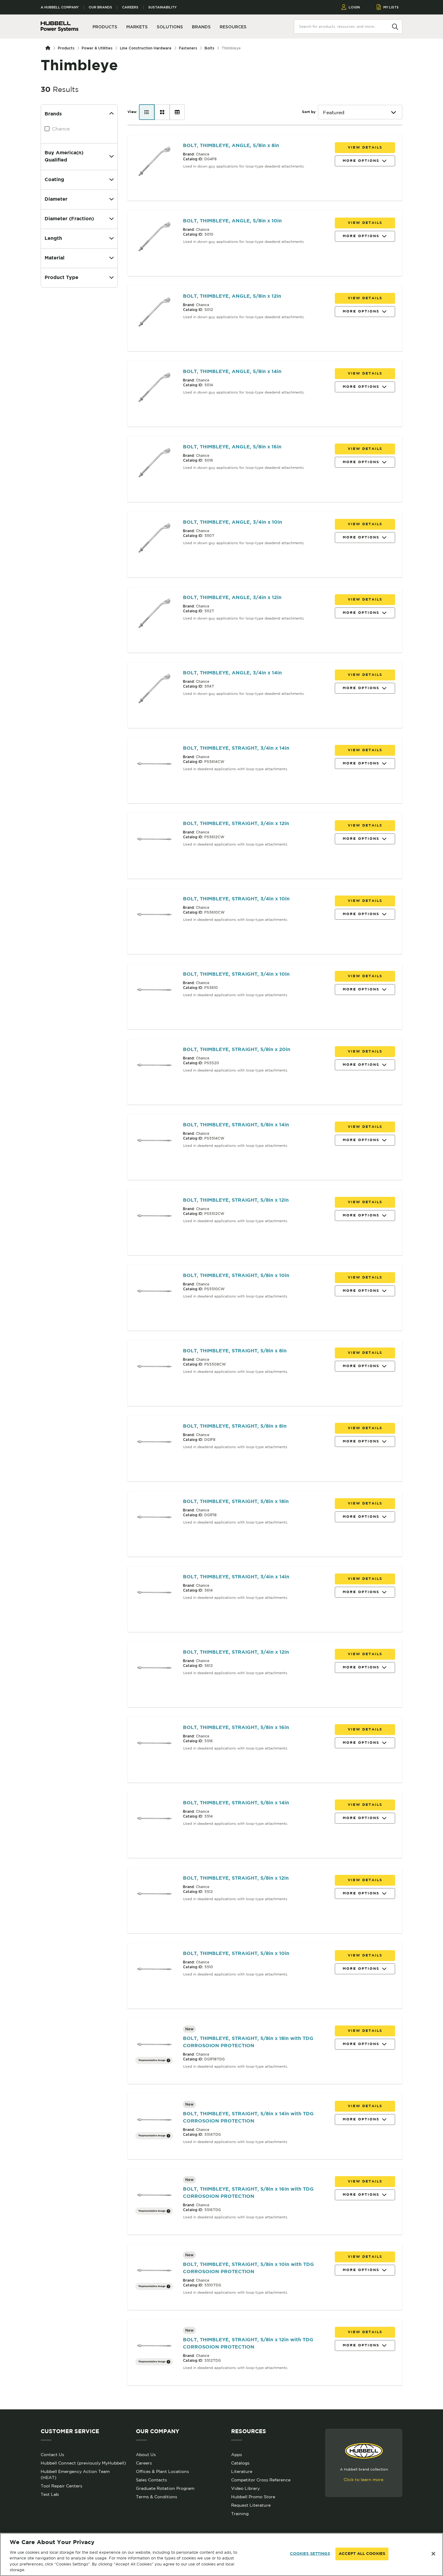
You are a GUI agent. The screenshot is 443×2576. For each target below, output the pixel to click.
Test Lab (50, 2494)
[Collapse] (112, 114)
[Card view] (162, 112)
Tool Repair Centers (61, 2486)
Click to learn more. (364, 2480)
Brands (201, 27)
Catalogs (240, 2463)
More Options (361, 161)
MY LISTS (391, 7)
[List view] (147, 112)
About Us (146, 2455)
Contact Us (52, 2455)
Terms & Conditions (157, 2497)
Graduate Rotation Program (165, 2488)
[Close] (433, 2554)
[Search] (395, 26)
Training (240, 2514)
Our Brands (100, 7)
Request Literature (251, 2505)
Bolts (209, 48)
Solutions (170, 27)
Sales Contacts (151, 2480)
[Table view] (177, 112)
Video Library (245, 2488)
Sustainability (162, 7)
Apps (237, 2455)
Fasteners (188, 48)
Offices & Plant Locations (162, 2471)
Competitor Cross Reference (261, 2480)
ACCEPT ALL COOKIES (362, 2554)
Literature (242, 2471)
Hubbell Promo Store (253, 2497)
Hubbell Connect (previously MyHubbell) (83, 2463)
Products (66, 48)
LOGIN (354, 7)
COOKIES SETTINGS (310, 2554)
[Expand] (112, 157)
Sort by (309, 112)
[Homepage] (49, 48)
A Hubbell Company (60, 7)
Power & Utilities (97, 48)
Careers (130, 7)
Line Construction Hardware (146, 48)
